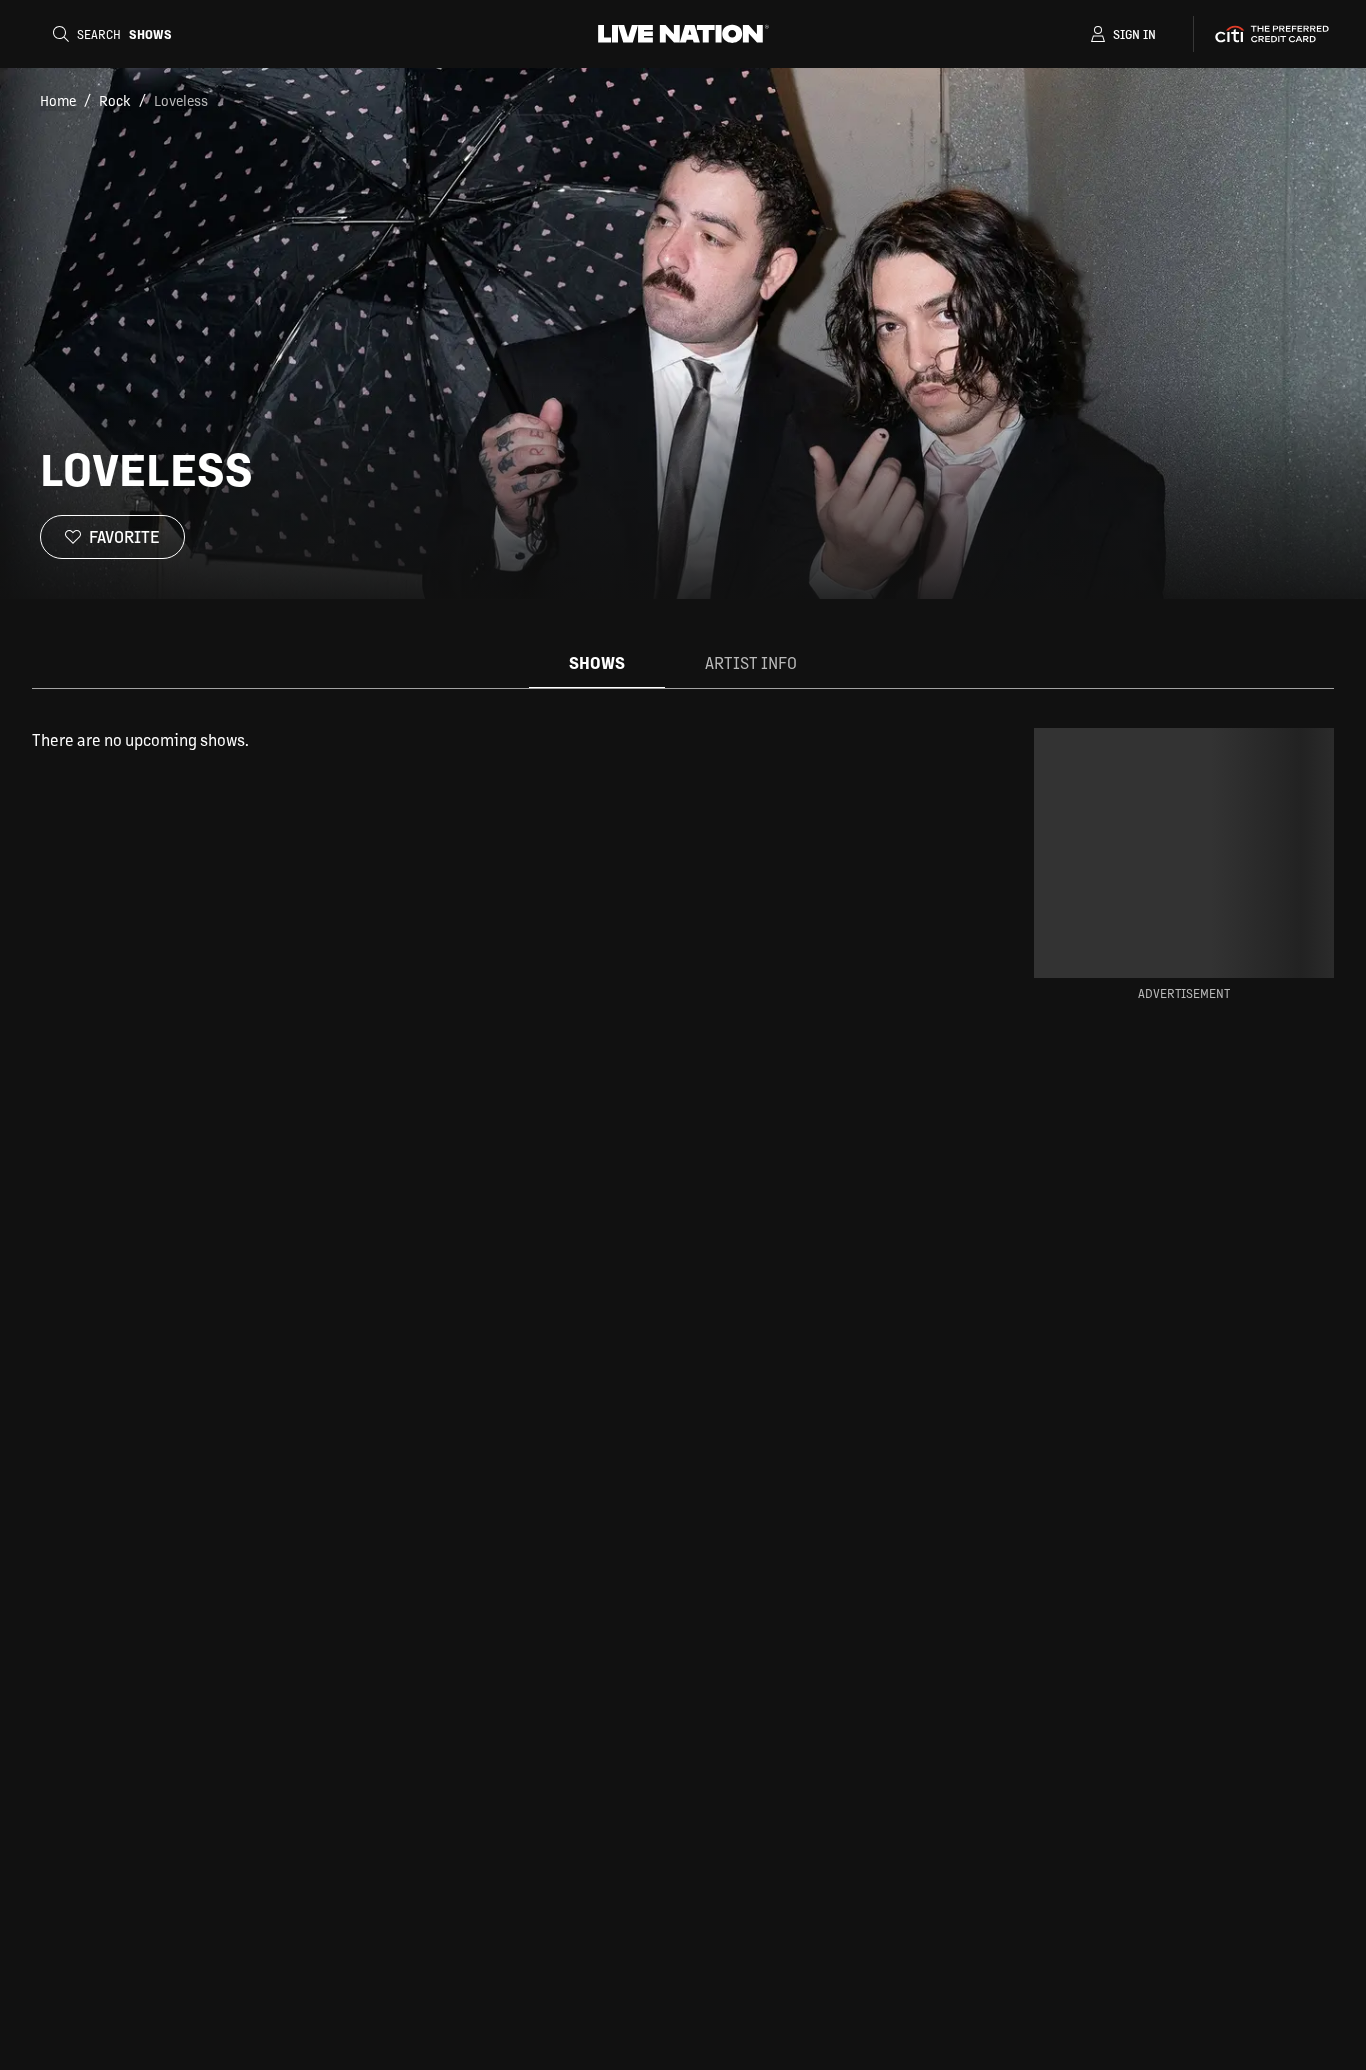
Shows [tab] (597, 662)
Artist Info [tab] (751, 662)
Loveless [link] (181, 100)
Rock (115, 100)
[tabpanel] (501, 740)
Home (58, 100)
